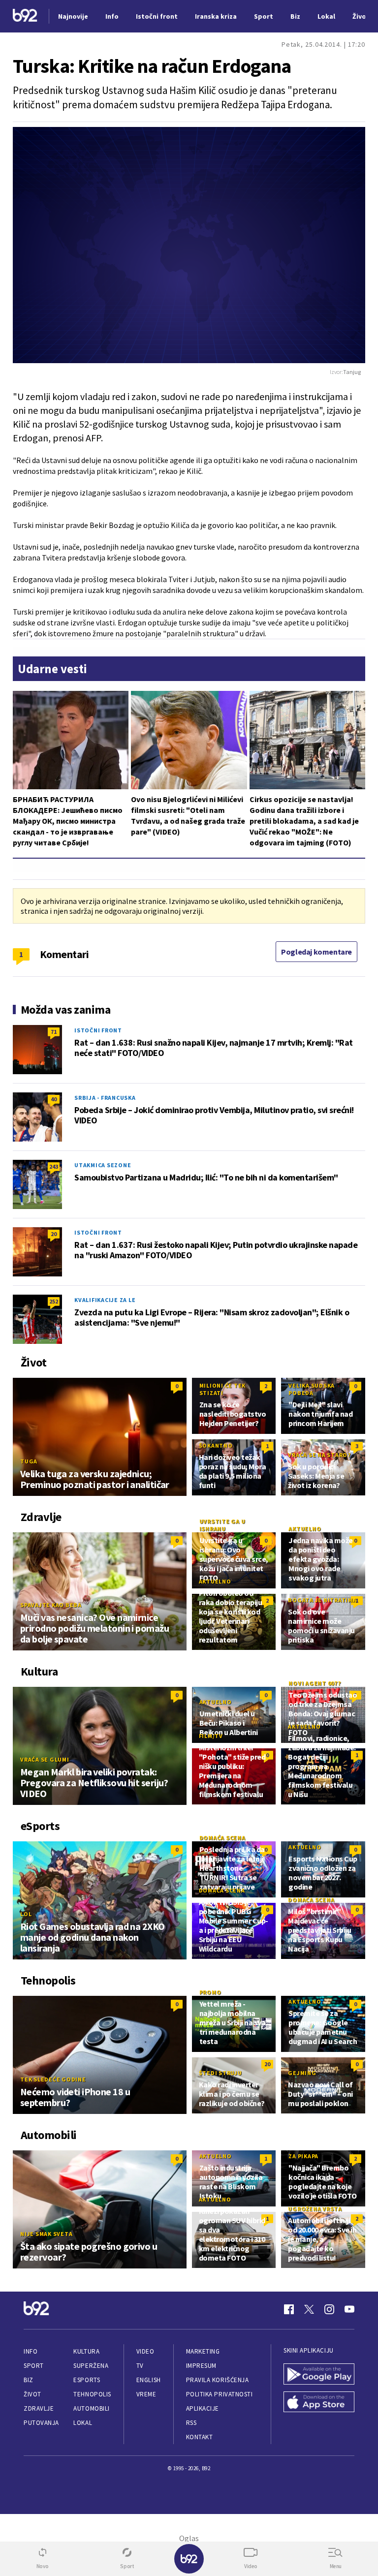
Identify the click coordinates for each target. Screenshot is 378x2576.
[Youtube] (349, 2309)
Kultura (86, 2351)
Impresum (201, 2366)
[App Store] (319, 2403)
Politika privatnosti (220, 2394)
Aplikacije (203, 2408)
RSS (191, 2423)
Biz (29, 2380)
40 (54, 1099)
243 (54, 1166)
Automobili (91, 2408)
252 (54, 1301)
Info (31, 2351)
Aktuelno (305, 1529)
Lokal (83, 2423)
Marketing (203, 2351)
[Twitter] (309, 2309)
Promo (210, 1992)
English (149, 2380)
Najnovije (73, 16)
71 (54, 1032)
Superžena (91, 2366)
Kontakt (200, 2437)
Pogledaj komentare (316, 952)
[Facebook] (289, 2309)
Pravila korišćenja (218, 2380)
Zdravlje (39, 2408)
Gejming (302, 2073)
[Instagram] (329, 2309)
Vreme (146, 2394)
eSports (87, 2380)
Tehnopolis (92, 2394)
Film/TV (211, 1736)
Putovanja (41, 2423)
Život (32, 2394)
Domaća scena (222, 1838)
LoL (26, 1914)
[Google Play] (319, 2375)
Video (145, 2351)
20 (54, 1234)
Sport (34, 2366)
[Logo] (25, 16)
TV (140, 2366)
